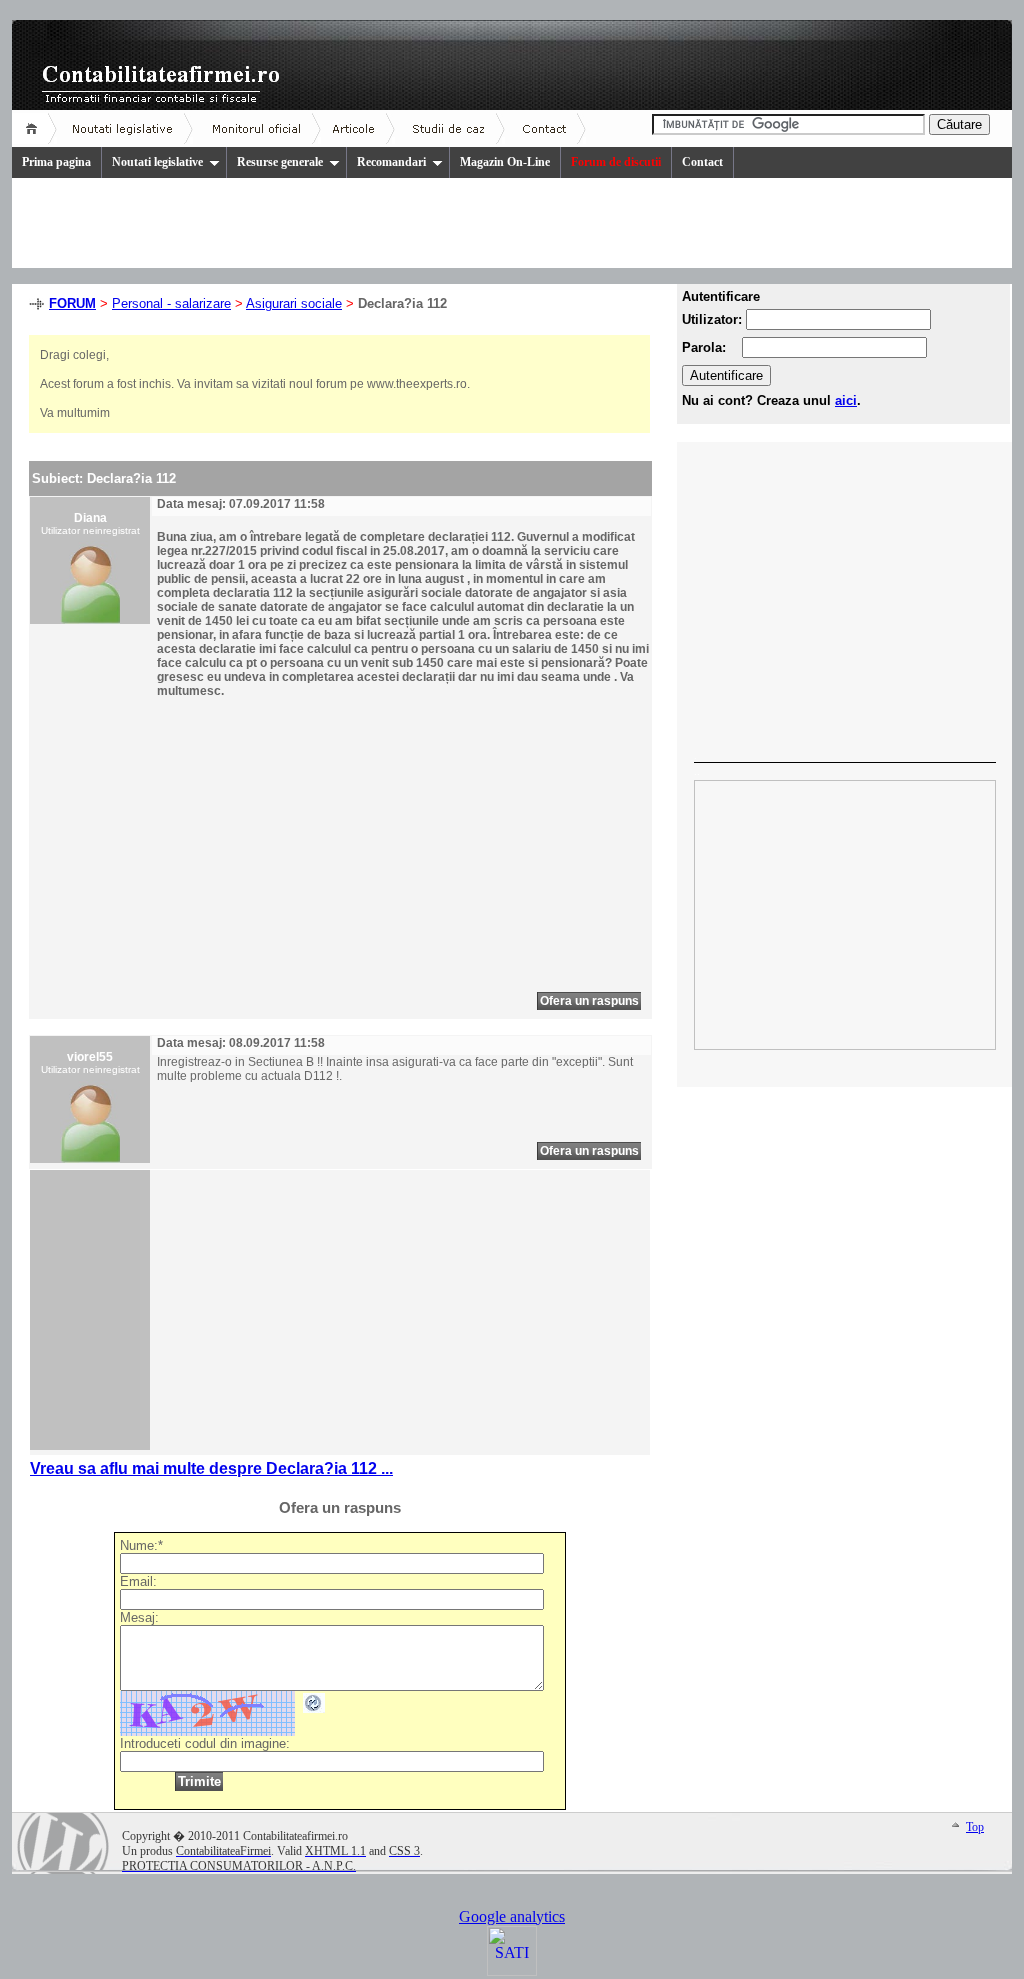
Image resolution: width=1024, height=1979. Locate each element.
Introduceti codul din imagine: (205, 1743)
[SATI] (512, 1970)
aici (846, 400)
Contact (702, 162)
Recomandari (391, 162)
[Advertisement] (325, 852)
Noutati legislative (157, 162)
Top (975, 1827)
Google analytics (512, 1916)
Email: (138, 1581)
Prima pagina (56, 162)
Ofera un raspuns (589, 1001)
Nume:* (141, 1545)
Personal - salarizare (171, 303)
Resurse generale (280, 162)
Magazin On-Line (505, 162)
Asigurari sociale (294, 303)
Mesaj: (139, 1617)
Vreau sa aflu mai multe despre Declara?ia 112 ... (211, 1468)
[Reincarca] (314, 1708)
